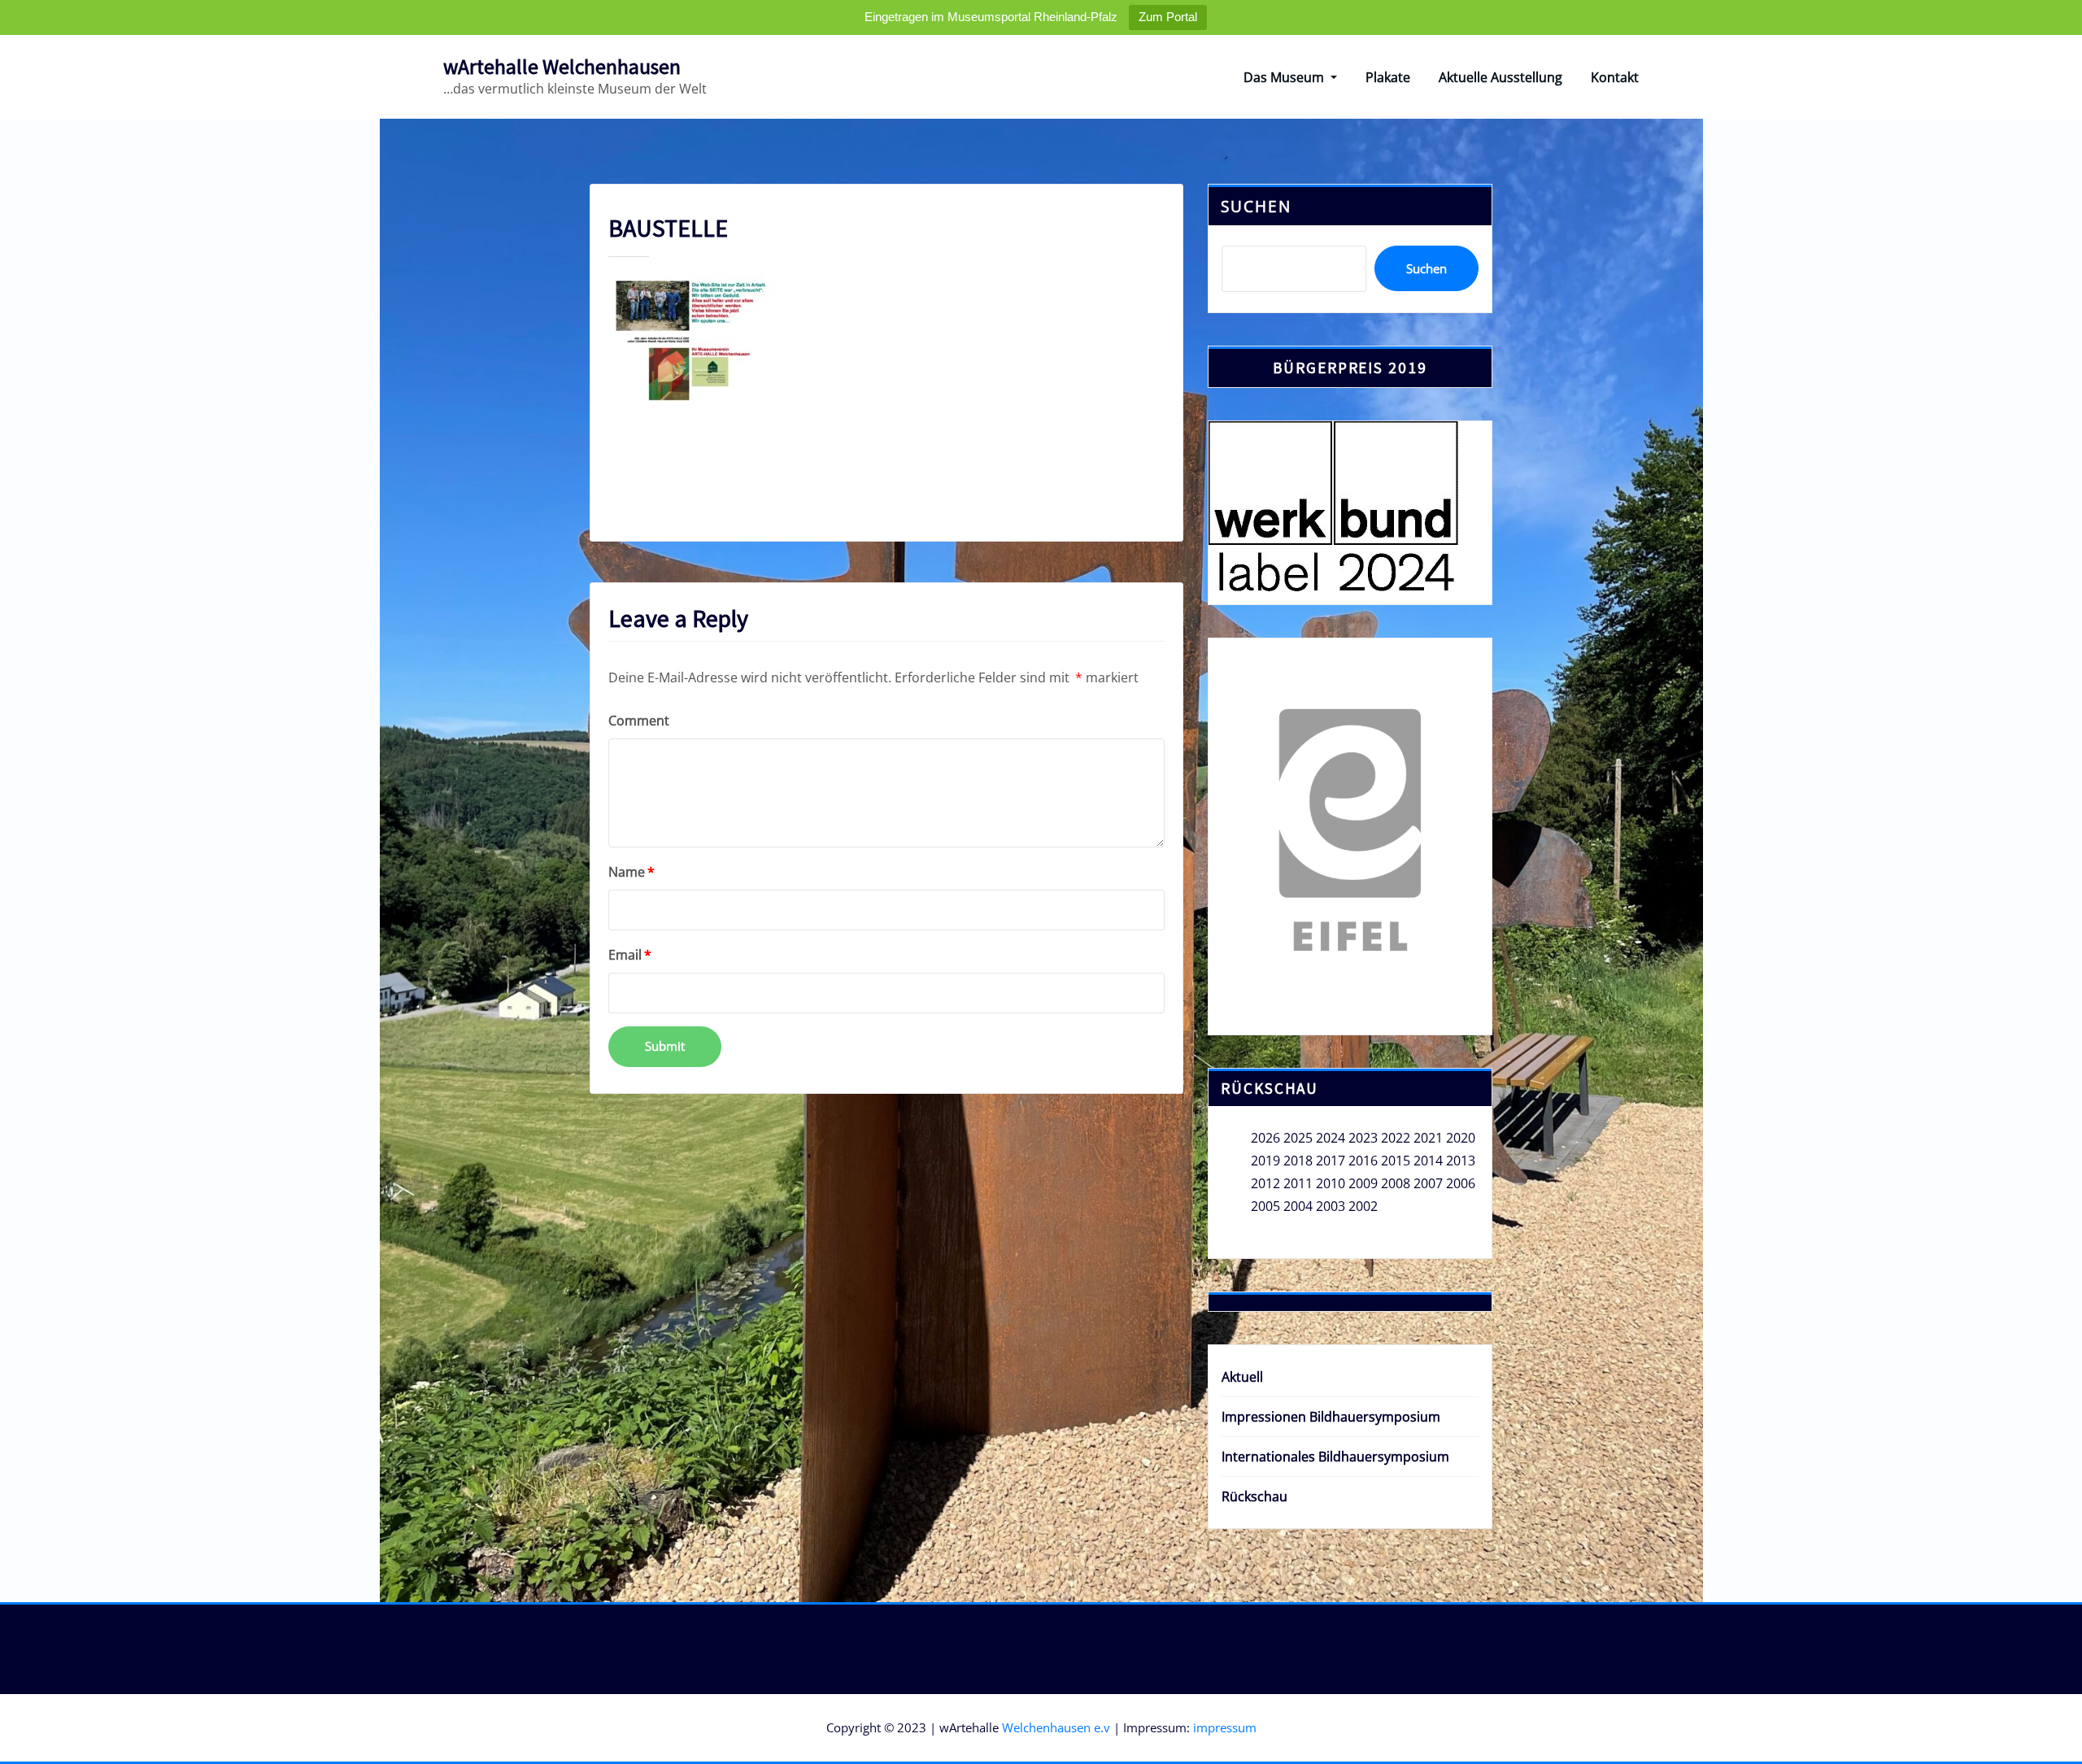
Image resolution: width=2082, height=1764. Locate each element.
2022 (1396, 1138)
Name (632, 872)
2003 (1331, 1206)
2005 (1265, 1206)
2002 (1363, 1206)
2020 (1461, 1138)
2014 (1428, 1161)
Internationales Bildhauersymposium (1335, 1457)
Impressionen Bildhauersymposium (1331, 1417)
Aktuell (1242, 1377)
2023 (1363, 1138)
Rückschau (1254, 1496)
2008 (1396, 1183)
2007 (1428, 1183)
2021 (1428, 1138)
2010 (1331, 1183)
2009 (1363, 1183)
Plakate (1388, 77)
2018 (1298, 1161)
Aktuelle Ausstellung (1501, 77)
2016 (1363, 1161)
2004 (1298, 1206)
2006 (1461, 1183)
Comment (639, 721)
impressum (1225, 1727)
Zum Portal (1168, 17)
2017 (1331, 1161)
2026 (1265, 1138)
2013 (1461, 1161)
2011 (1298, 1183)
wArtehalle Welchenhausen (562, 67)
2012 (1265, 1183)
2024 (1331, 1138)
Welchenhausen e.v (1056, 1727)
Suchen (1256, 206)
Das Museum (1285, 77)
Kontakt (1615, 77)
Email (630, 955)
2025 (1298, 1138)
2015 (1396, 1161)
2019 (1265, 1161)
